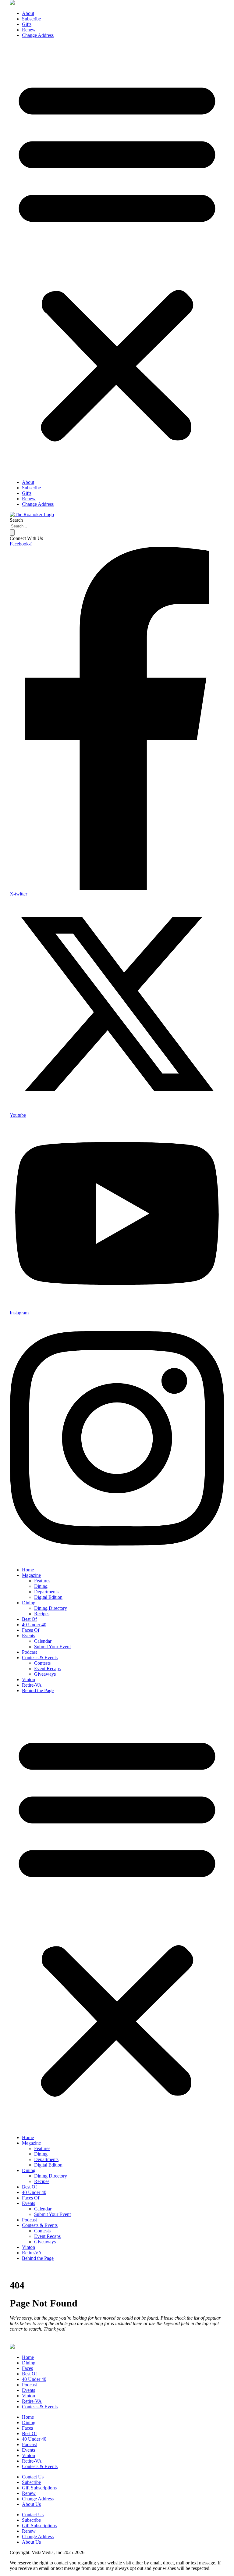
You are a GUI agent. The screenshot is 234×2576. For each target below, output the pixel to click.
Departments (46, 1592)
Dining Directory (51, 1608)
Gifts (27, 24)
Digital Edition (48, 1597)
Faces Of (31, 1630)
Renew (29, 30)
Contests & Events (40, 1658)
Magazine (31, 1575)
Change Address (38, 35)
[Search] (12, 532)
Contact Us (33, 2477)
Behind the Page (38, 1690)
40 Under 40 (34, 1625)
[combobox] (38, 526)
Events (28, 1636)
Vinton (28, 1679)
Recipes (42, 1614)
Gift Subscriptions (39, 2488)
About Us (31, 2504)
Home (28, 1570)
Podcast (29, 1652)
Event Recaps (47, 1669)
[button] (117, 259)
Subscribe (31, 19)
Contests (42, 1663)
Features (42, 1581)
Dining (41, 1586)
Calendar (43, 1641)
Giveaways (45, 1674)
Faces (27, 2368)
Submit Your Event (52, 1647)
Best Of (29, 1619)
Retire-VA (32, 1685)
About (28, 13)
